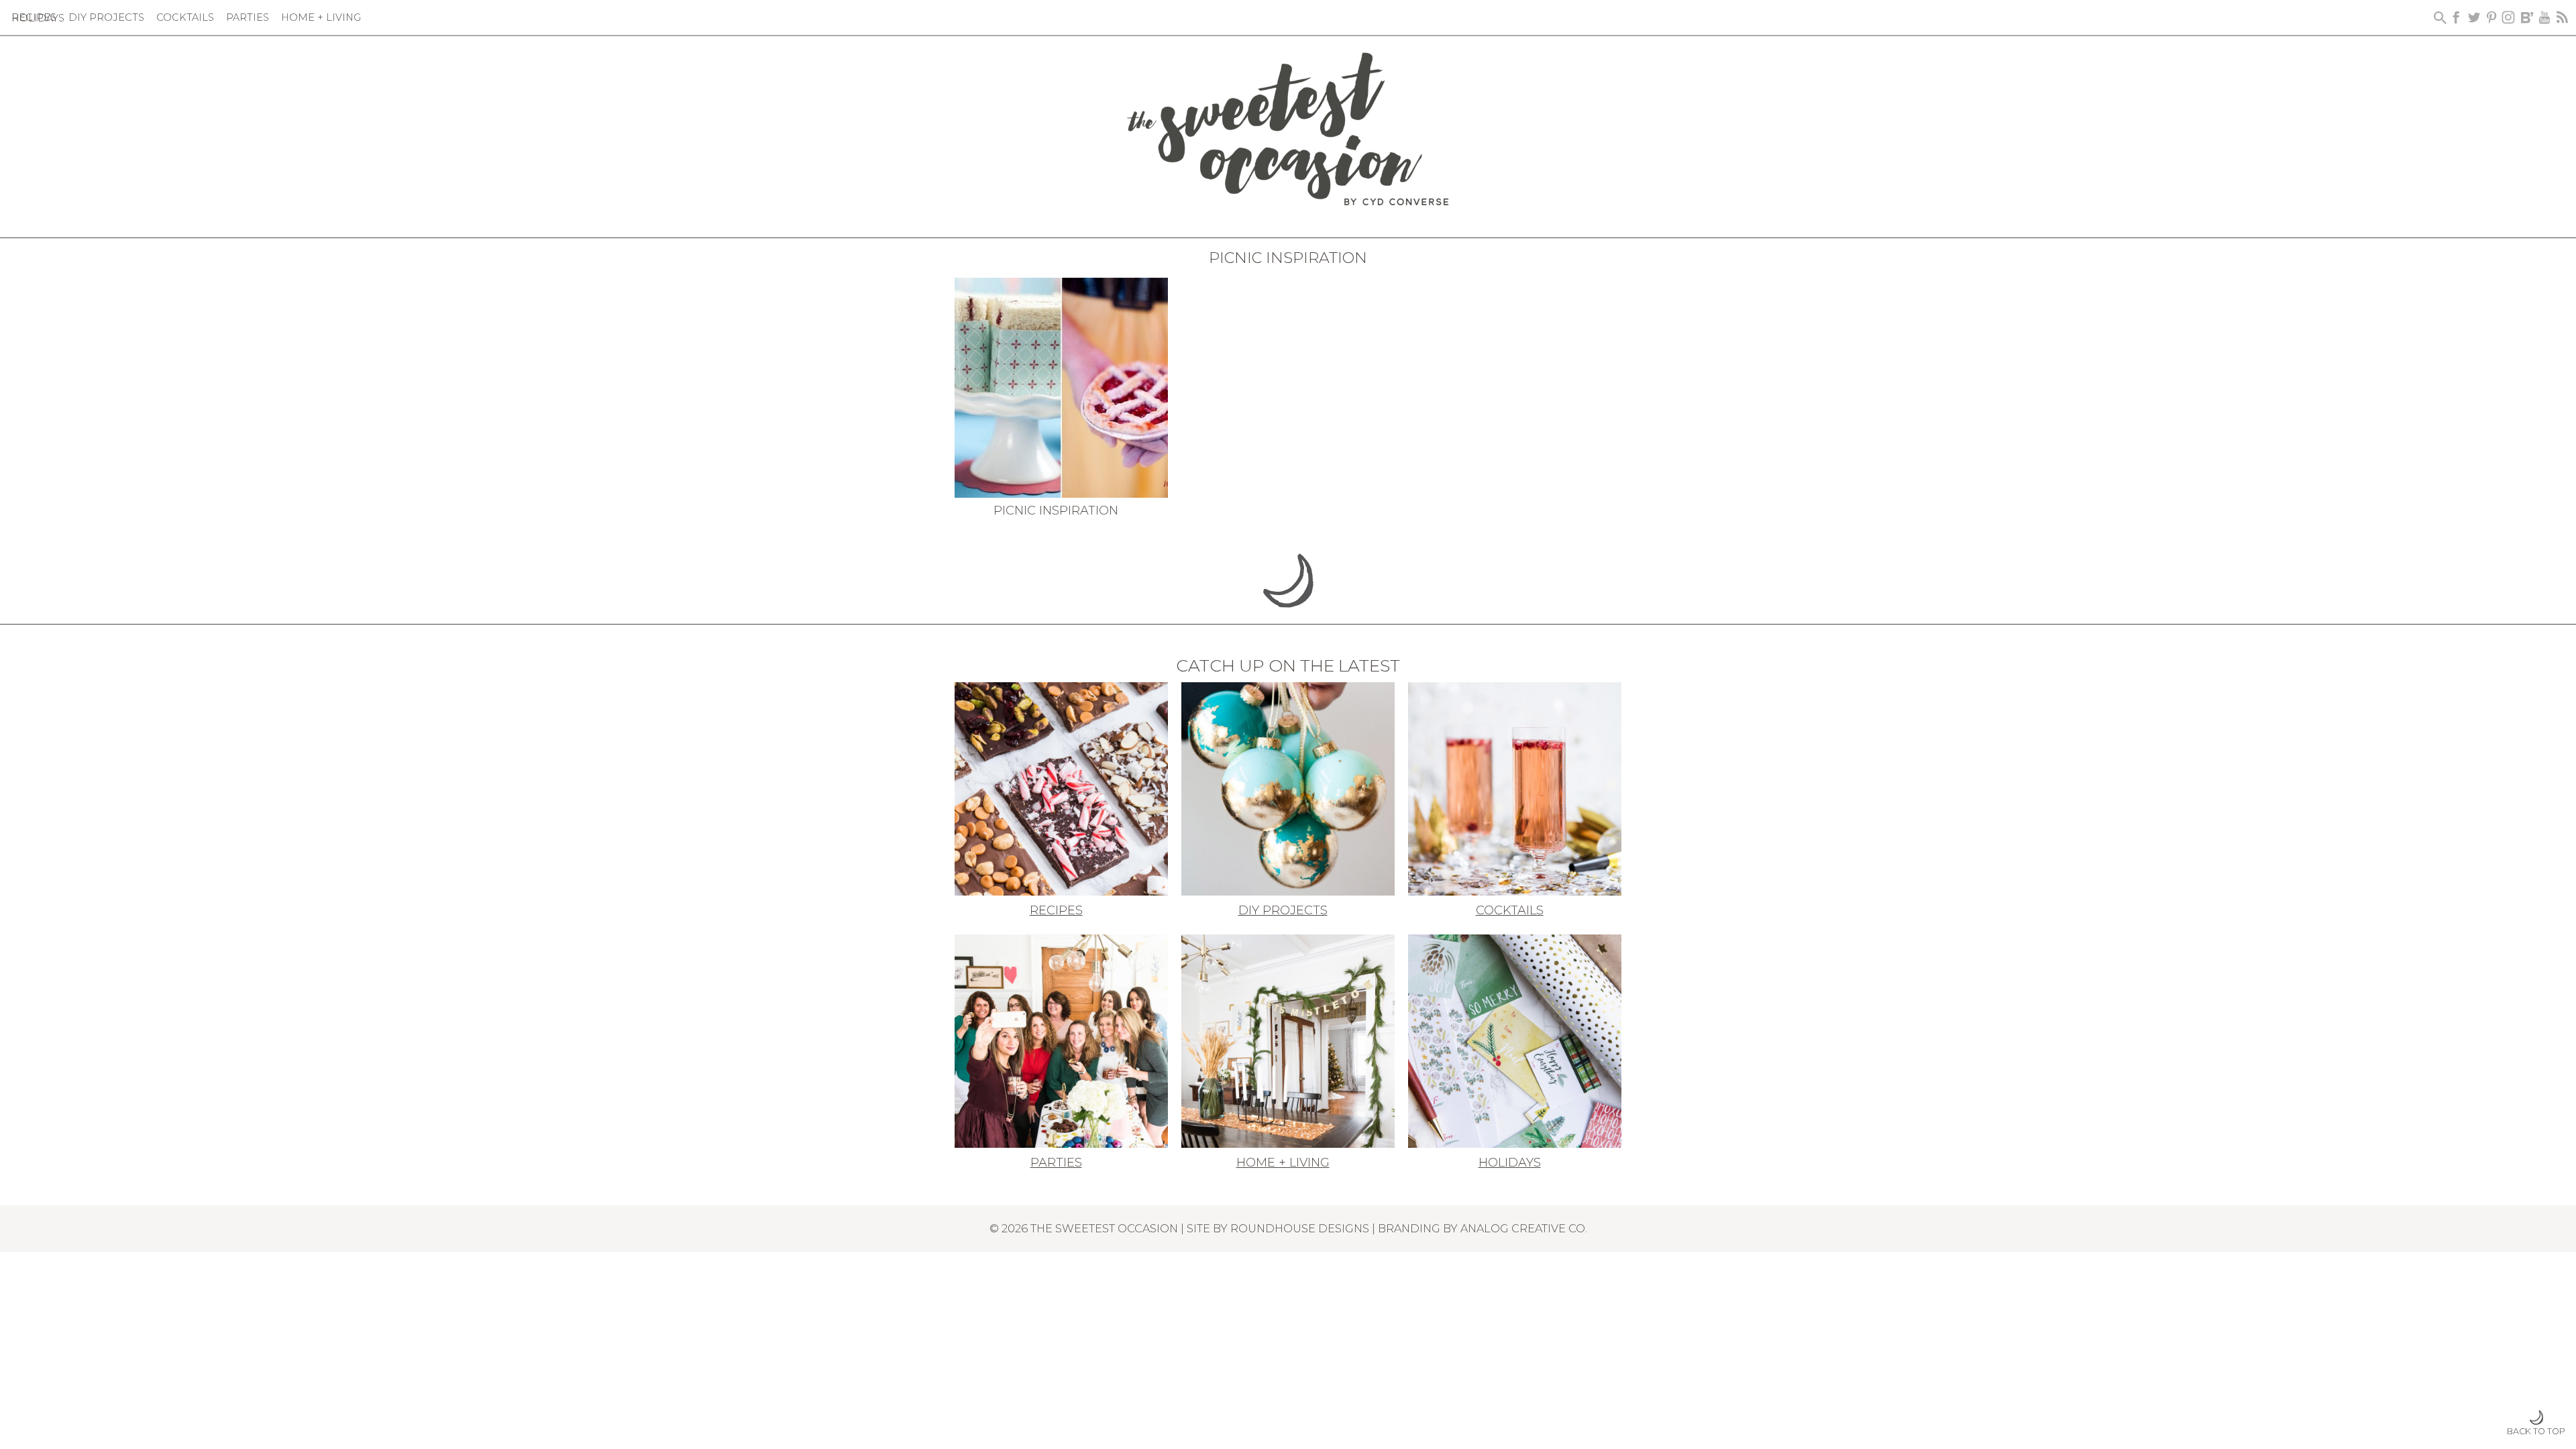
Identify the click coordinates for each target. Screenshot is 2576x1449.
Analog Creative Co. (1524, 1228)
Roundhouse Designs (1300, 1228)
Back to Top (2536, 1431)
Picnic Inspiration (1056, 511)
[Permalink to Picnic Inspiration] (1061, 386)
